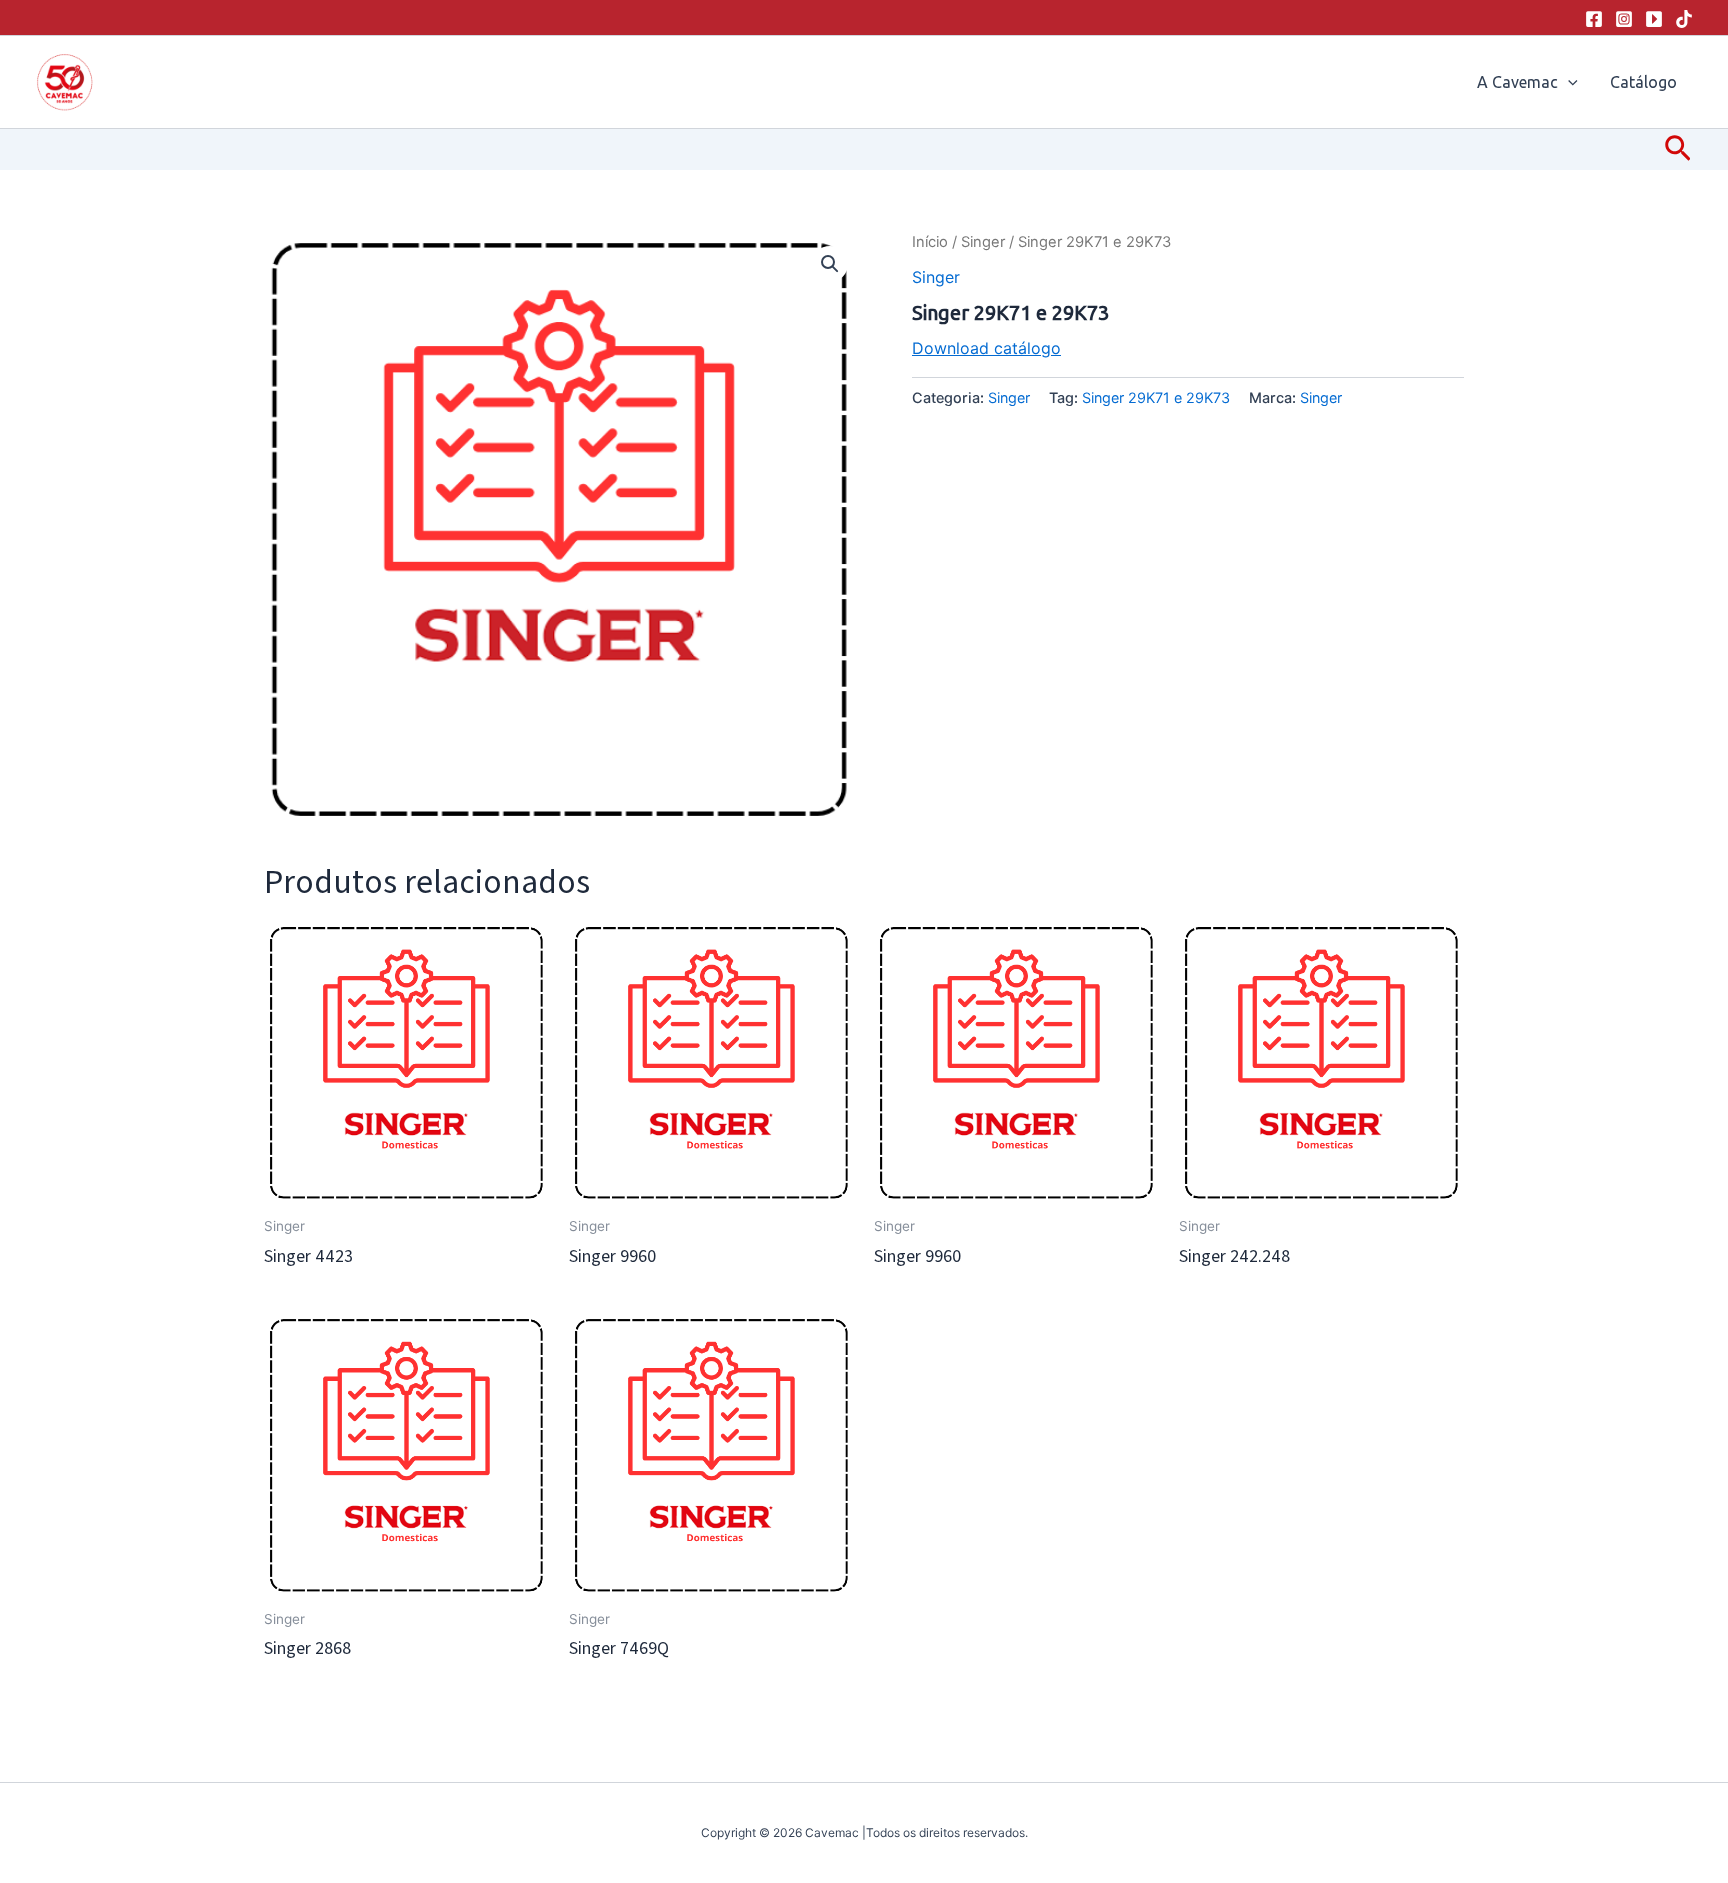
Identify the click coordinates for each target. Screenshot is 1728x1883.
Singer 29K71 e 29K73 (1156, 397)
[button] (1568, 82)
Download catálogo (986, 348)
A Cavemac (1517, 82)
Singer (983, 242)
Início (930, 242)
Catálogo (1643, 82)
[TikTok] (1684, 19)
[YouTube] (1654, 19)
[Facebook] (1594, 19)
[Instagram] (1624, 19)
